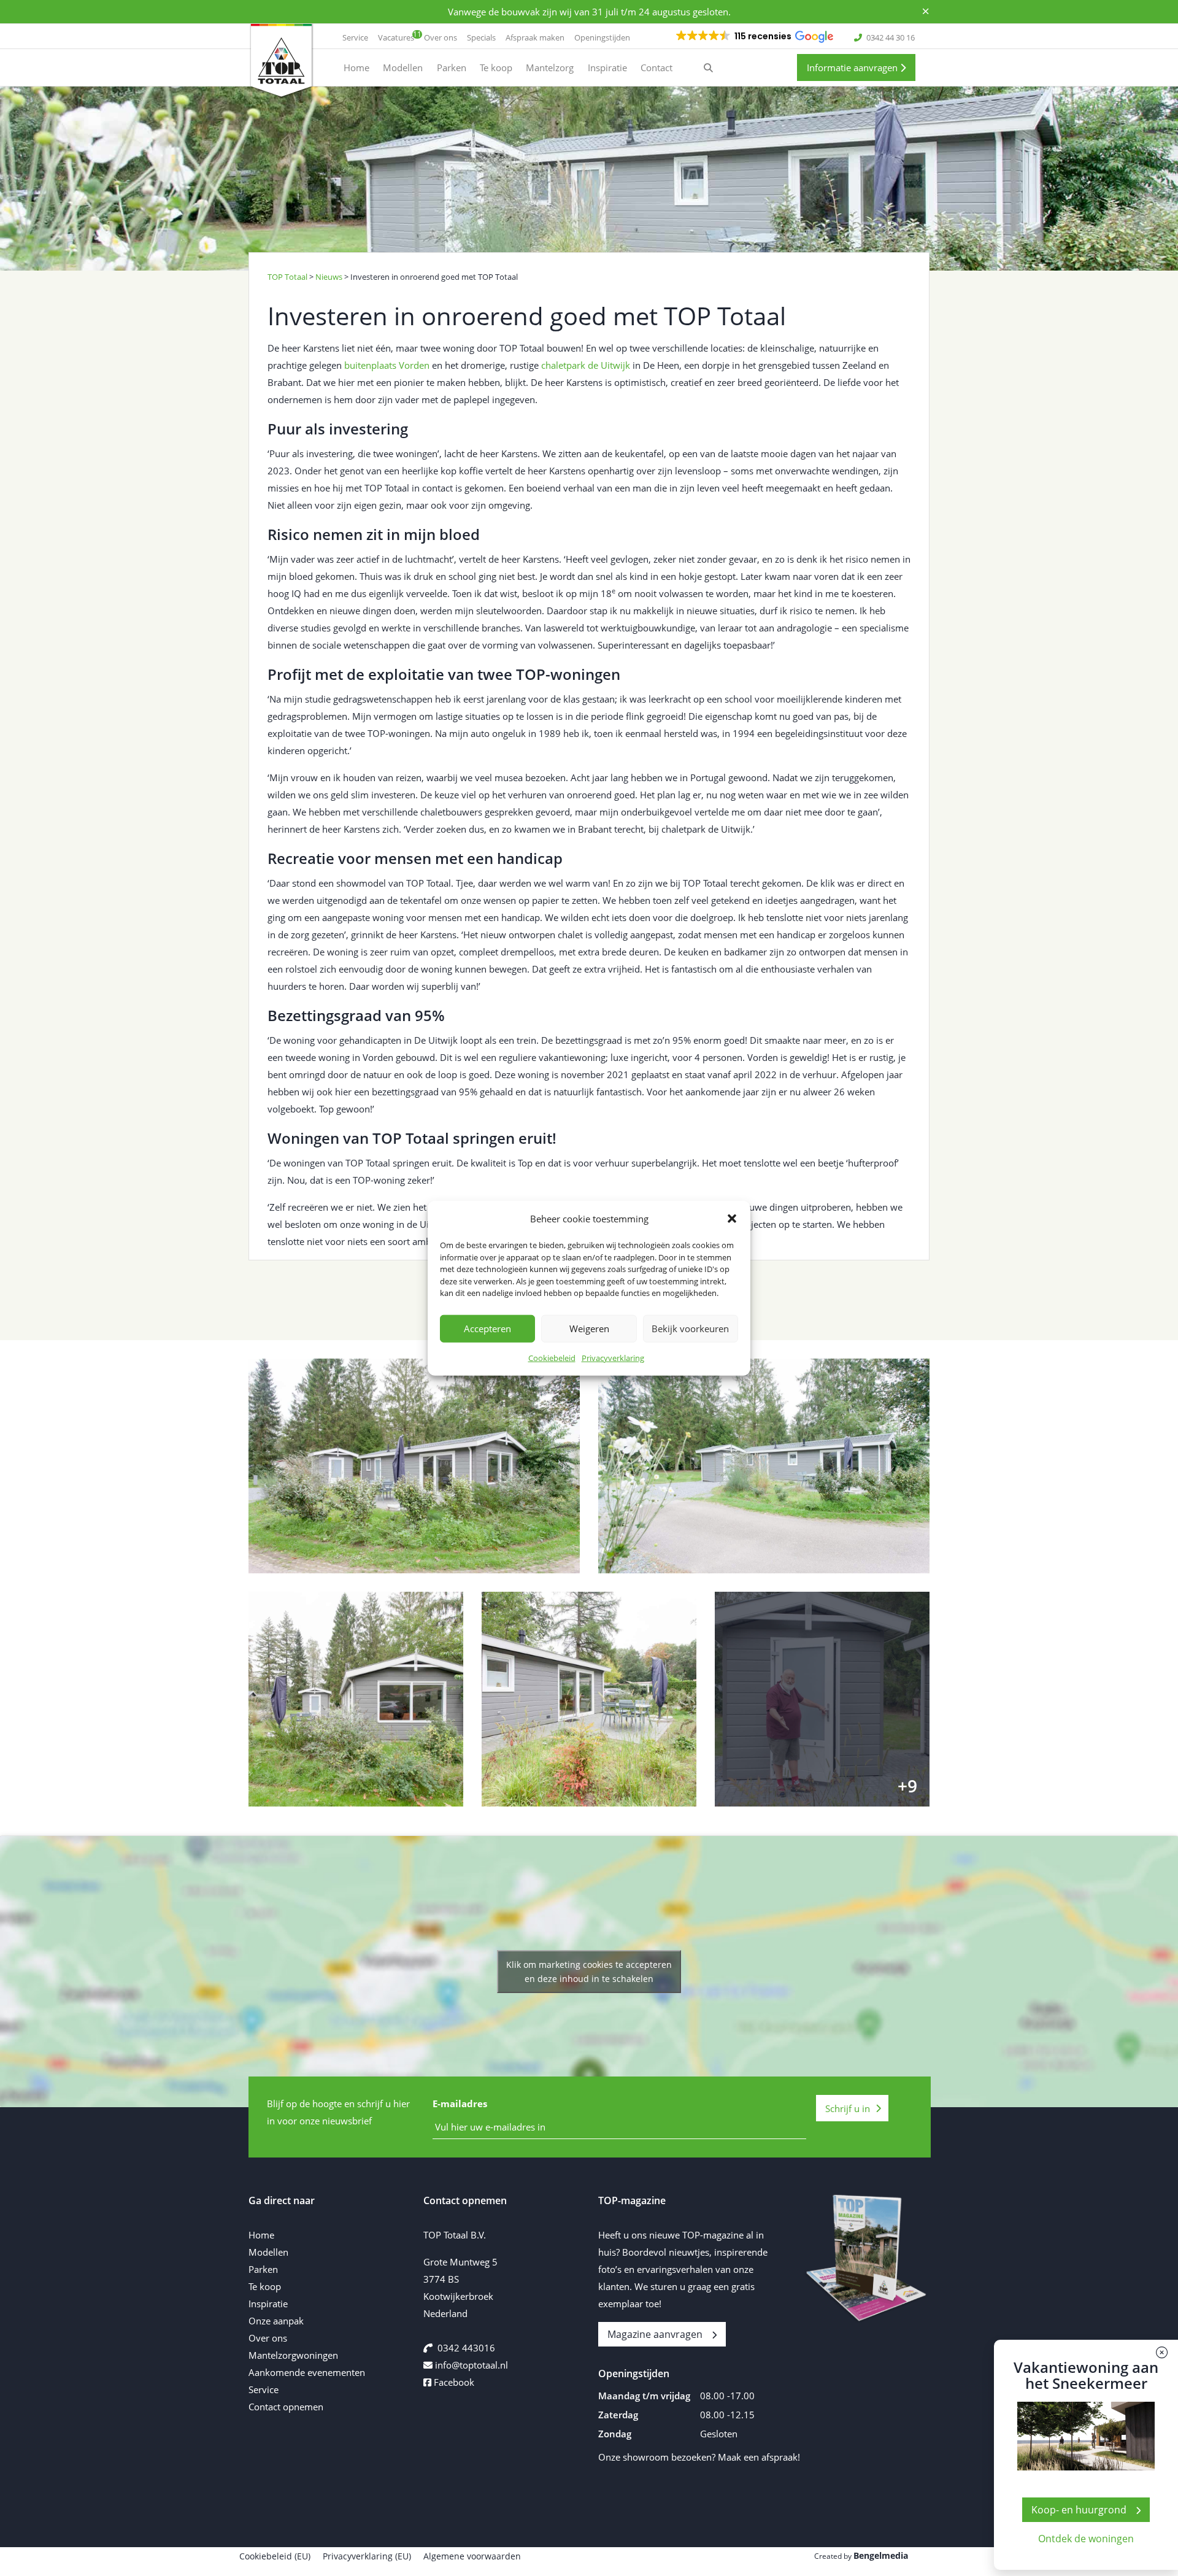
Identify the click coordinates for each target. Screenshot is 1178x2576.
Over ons (268, 2338)
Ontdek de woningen (1086, 2539)
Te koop (265, 2286)
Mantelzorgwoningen (293, 2355)
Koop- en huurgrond (1079, 2510)
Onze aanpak (276, 2321)
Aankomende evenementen (307, 2372)
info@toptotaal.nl (472, 2365)
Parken (263, 2269)
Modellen (268, 2252)
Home (261, 2235)
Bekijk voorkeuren (690, 1328)
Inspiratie (268, 2304)
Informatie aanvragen (853, 67)
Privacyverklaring (613, 1357)
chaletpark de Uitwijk (586, 365)
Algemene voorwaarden (472, 2556)
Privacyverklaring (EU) (367, 2556)
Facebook (453, 2382)
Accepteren (487, 1328)
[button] (732, 1219)
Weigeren (589, 1328)
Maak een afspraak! (759, 2457)
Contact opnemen (286, 2407)
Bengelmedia (881, 2555)
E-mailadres (460, 2104)
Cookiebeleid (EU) (275, 2556)
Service (264, 2389)
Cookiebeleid (552, 1357)
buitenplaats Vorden (387, 365)
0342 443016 (466, 2348)
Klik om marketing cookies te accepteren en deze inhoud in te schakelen (589, 1972)
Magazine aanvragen (655, 2334)
